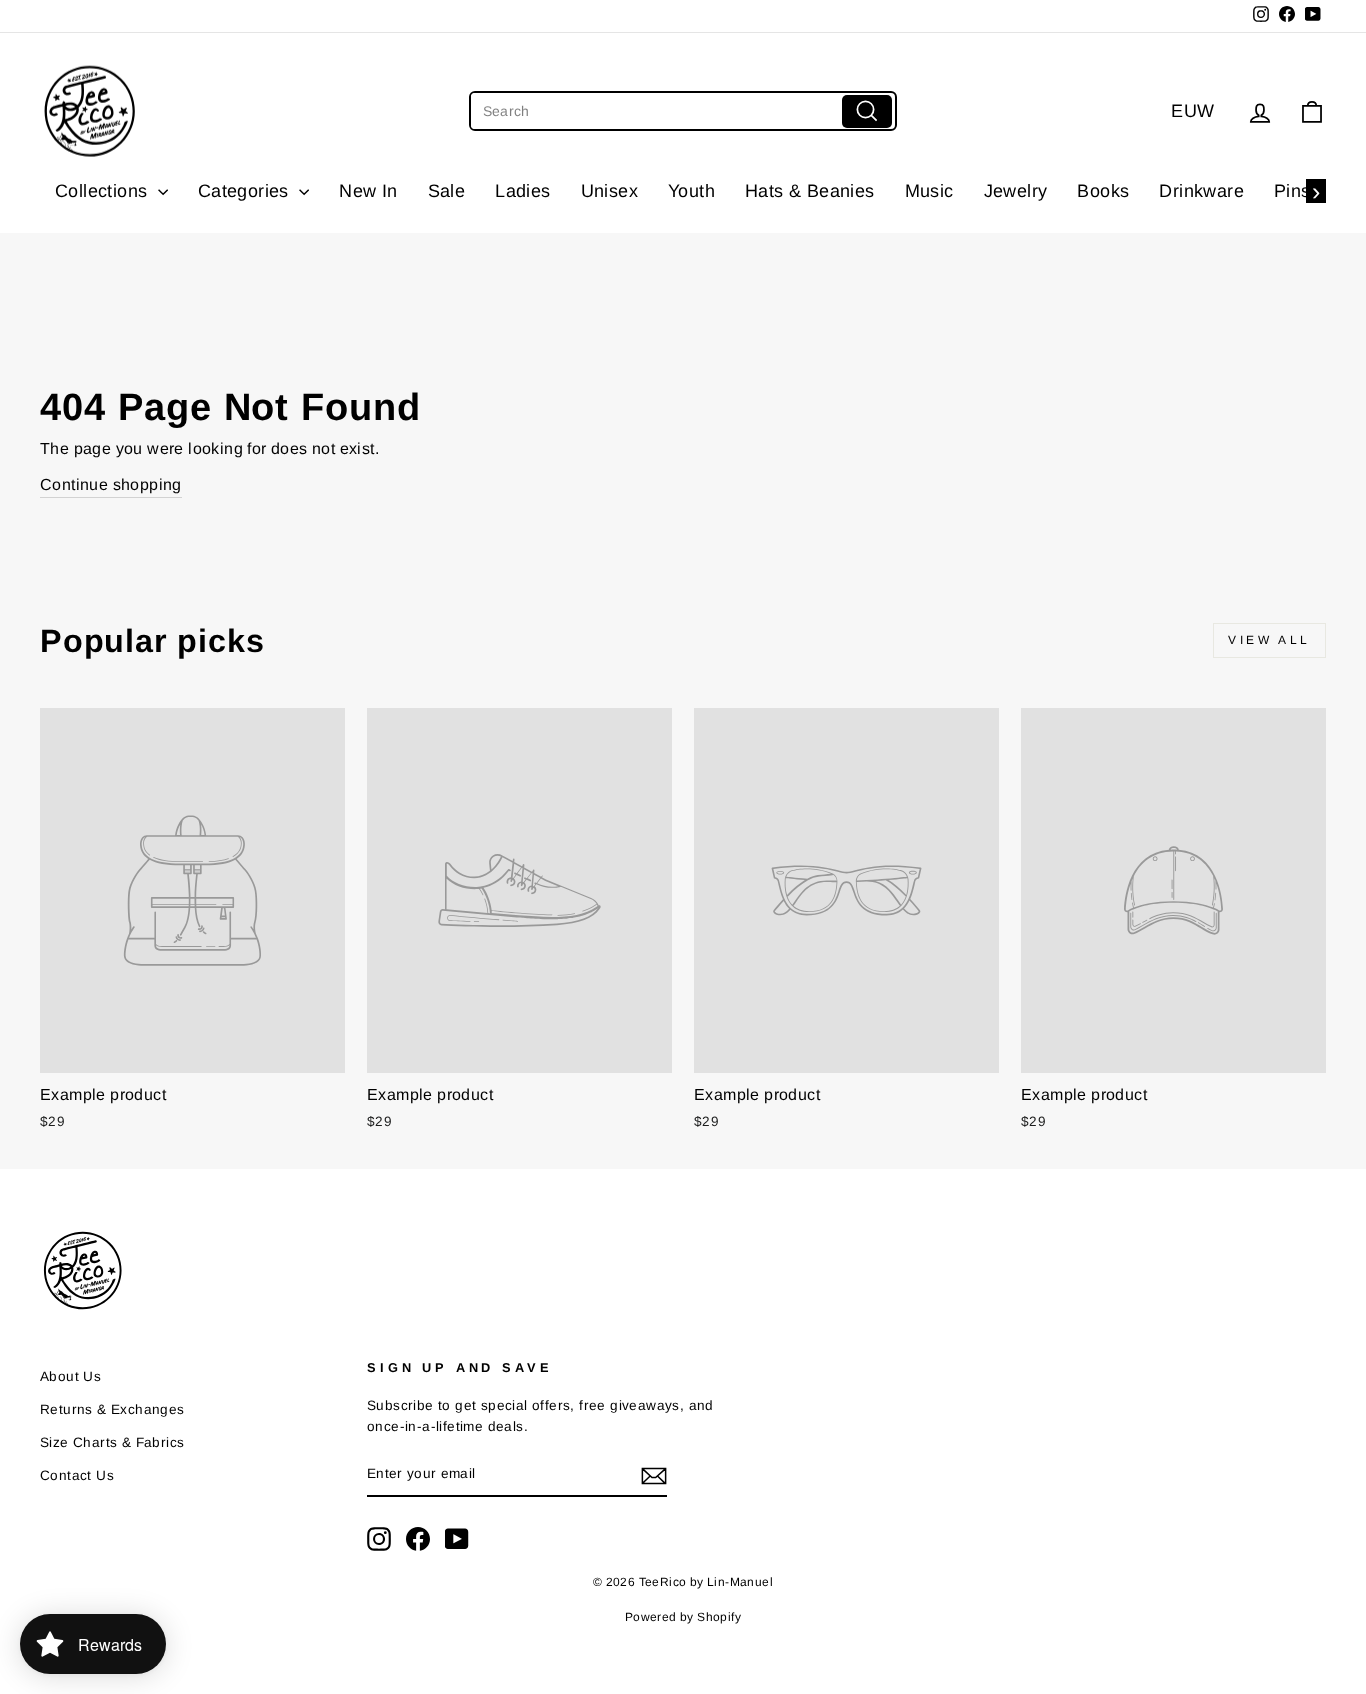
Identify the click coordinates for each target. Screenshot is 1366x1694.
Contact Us (77, 1475)
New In (368, 191)
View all (1269, 640)
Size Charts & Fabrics (112, 1442)
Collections (104, 191)
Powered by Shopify (683, 1617)
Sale (447, 191)
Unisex (609, 191)
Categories (246, 191)
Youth (691, 191)
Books (1103, 191)
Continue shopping (111, 484)
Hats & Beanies (810, 191)
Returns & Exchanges (112, 1409)
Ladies (522, 191)
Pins (1292, 191)
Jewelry (1016, 191)
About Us (70, 1376)
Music (929, 191)
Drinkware (1201, 191)
